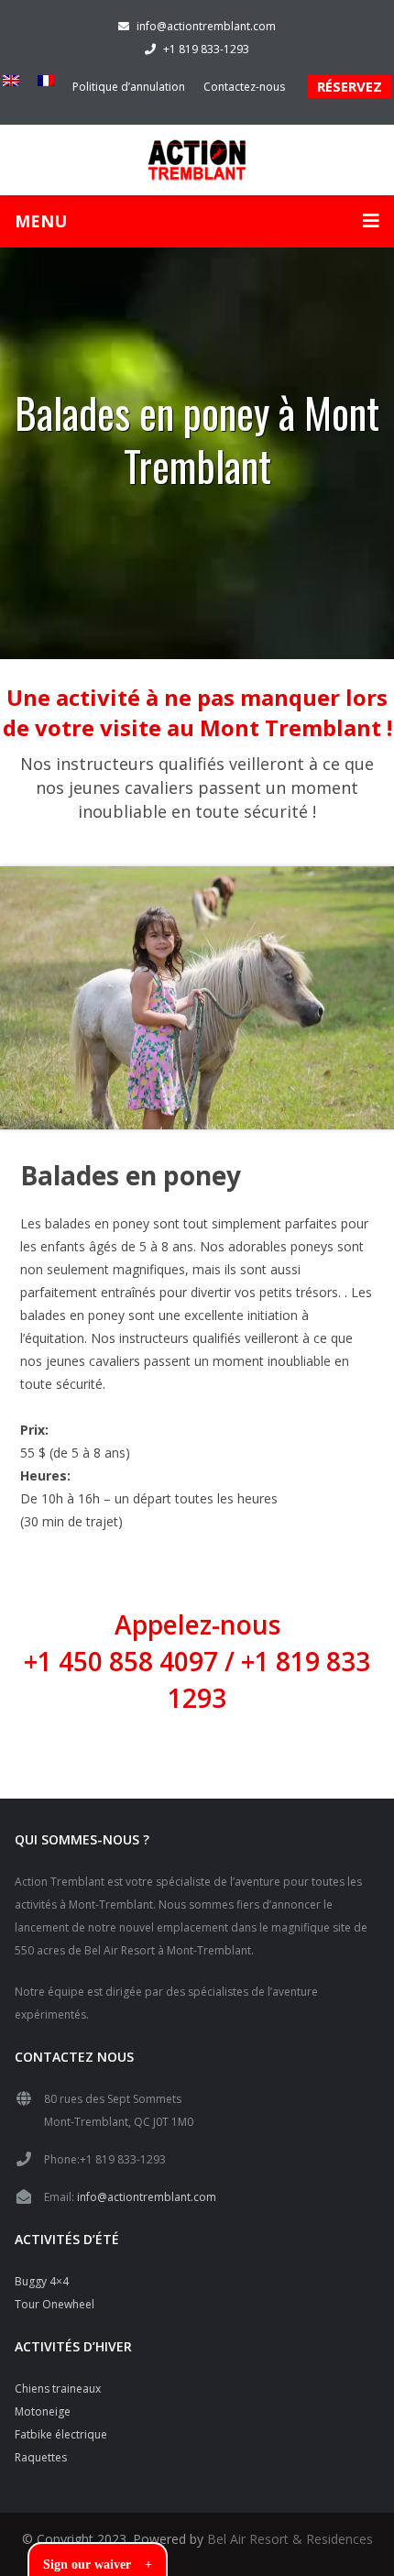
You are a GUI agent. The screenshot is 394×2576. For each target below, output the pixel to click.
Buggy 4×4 (42, 2281)
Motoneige (43, 2411)
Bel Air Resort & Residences (290, 2539)
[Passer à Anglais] (16, 81)
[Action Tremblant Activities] (197, 158)
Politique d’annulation (129, 87)
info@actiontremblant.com (206, 26)
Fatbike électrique (61, 2434)
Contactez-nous (244, 87)
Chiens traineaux (58, 2389)
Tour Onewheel (55, 2304)
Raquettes (41, 2457)
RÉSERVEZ (350, 86)
